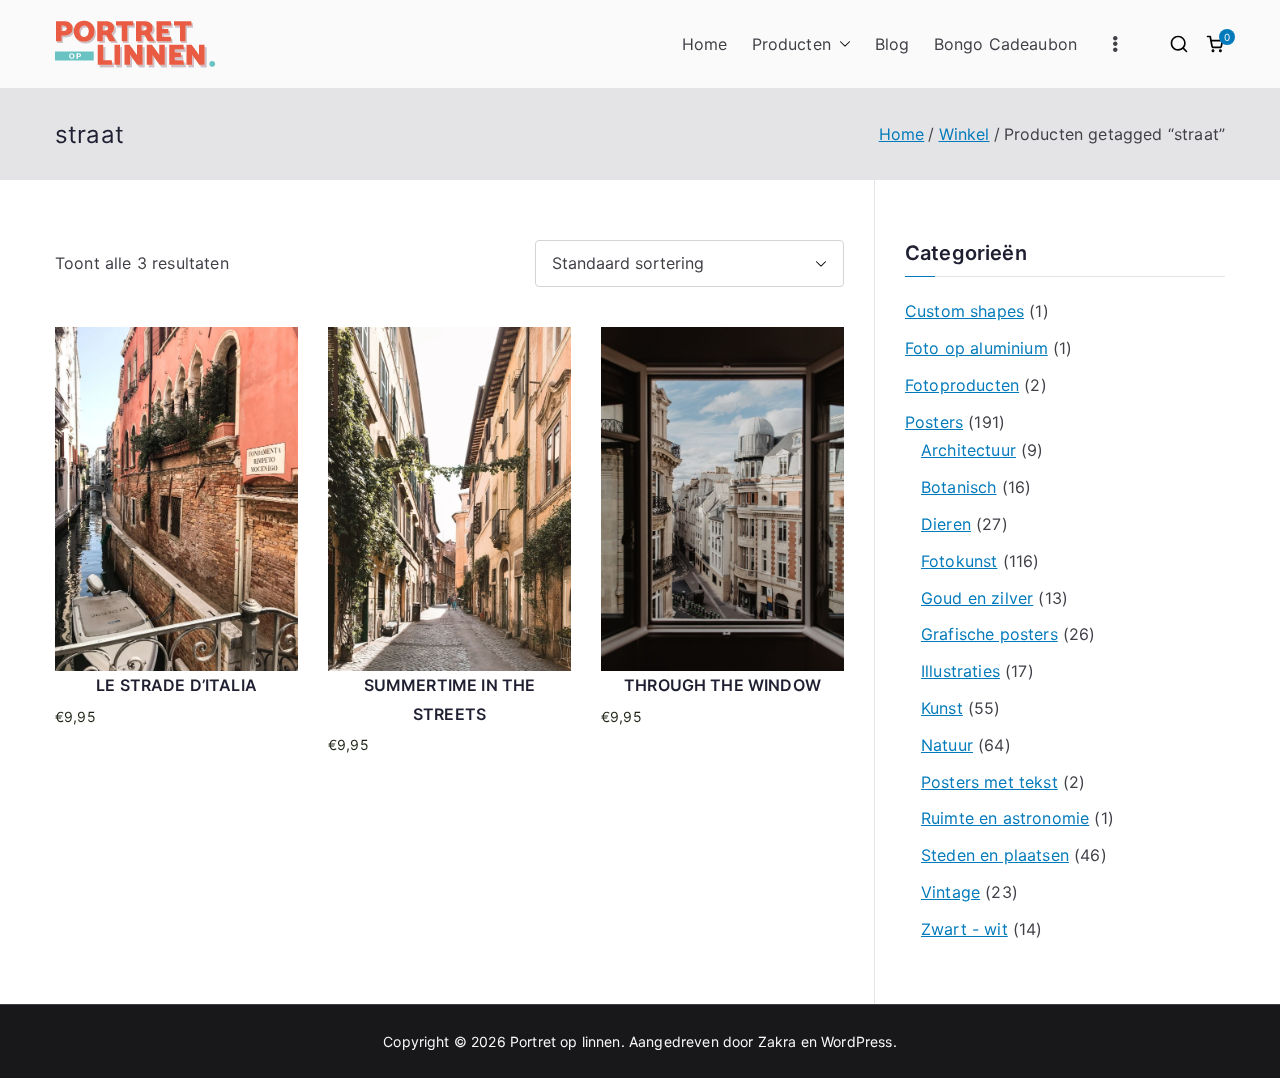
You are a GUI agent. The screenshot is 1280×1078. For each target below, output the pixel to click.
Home (705, 44)
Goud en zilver (977, 598)
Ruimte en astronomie (1005, 818)
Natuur (947, 745)
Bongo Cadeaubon (1005, 44)
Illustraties (960, 671)
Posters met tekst (989, 782)
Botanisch (958, 487)
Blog (892, 44)
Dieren (946, 524)
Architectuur (968, 450)
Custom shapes (964, 311)
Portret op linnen (565, 1041)
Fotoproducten (962, 385)
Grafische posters (989, 634)
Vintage (950, 892)
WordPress (856, 1041)
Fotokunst (959, 561)
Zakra (777, 1041)
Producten (791, 44)
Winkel (964, 134)
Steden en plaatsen (995, 855)
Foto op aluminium (976, 348)
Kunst (942, 708)
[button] (841, 44)
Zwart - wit (964, 929)
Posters (934, 422)
